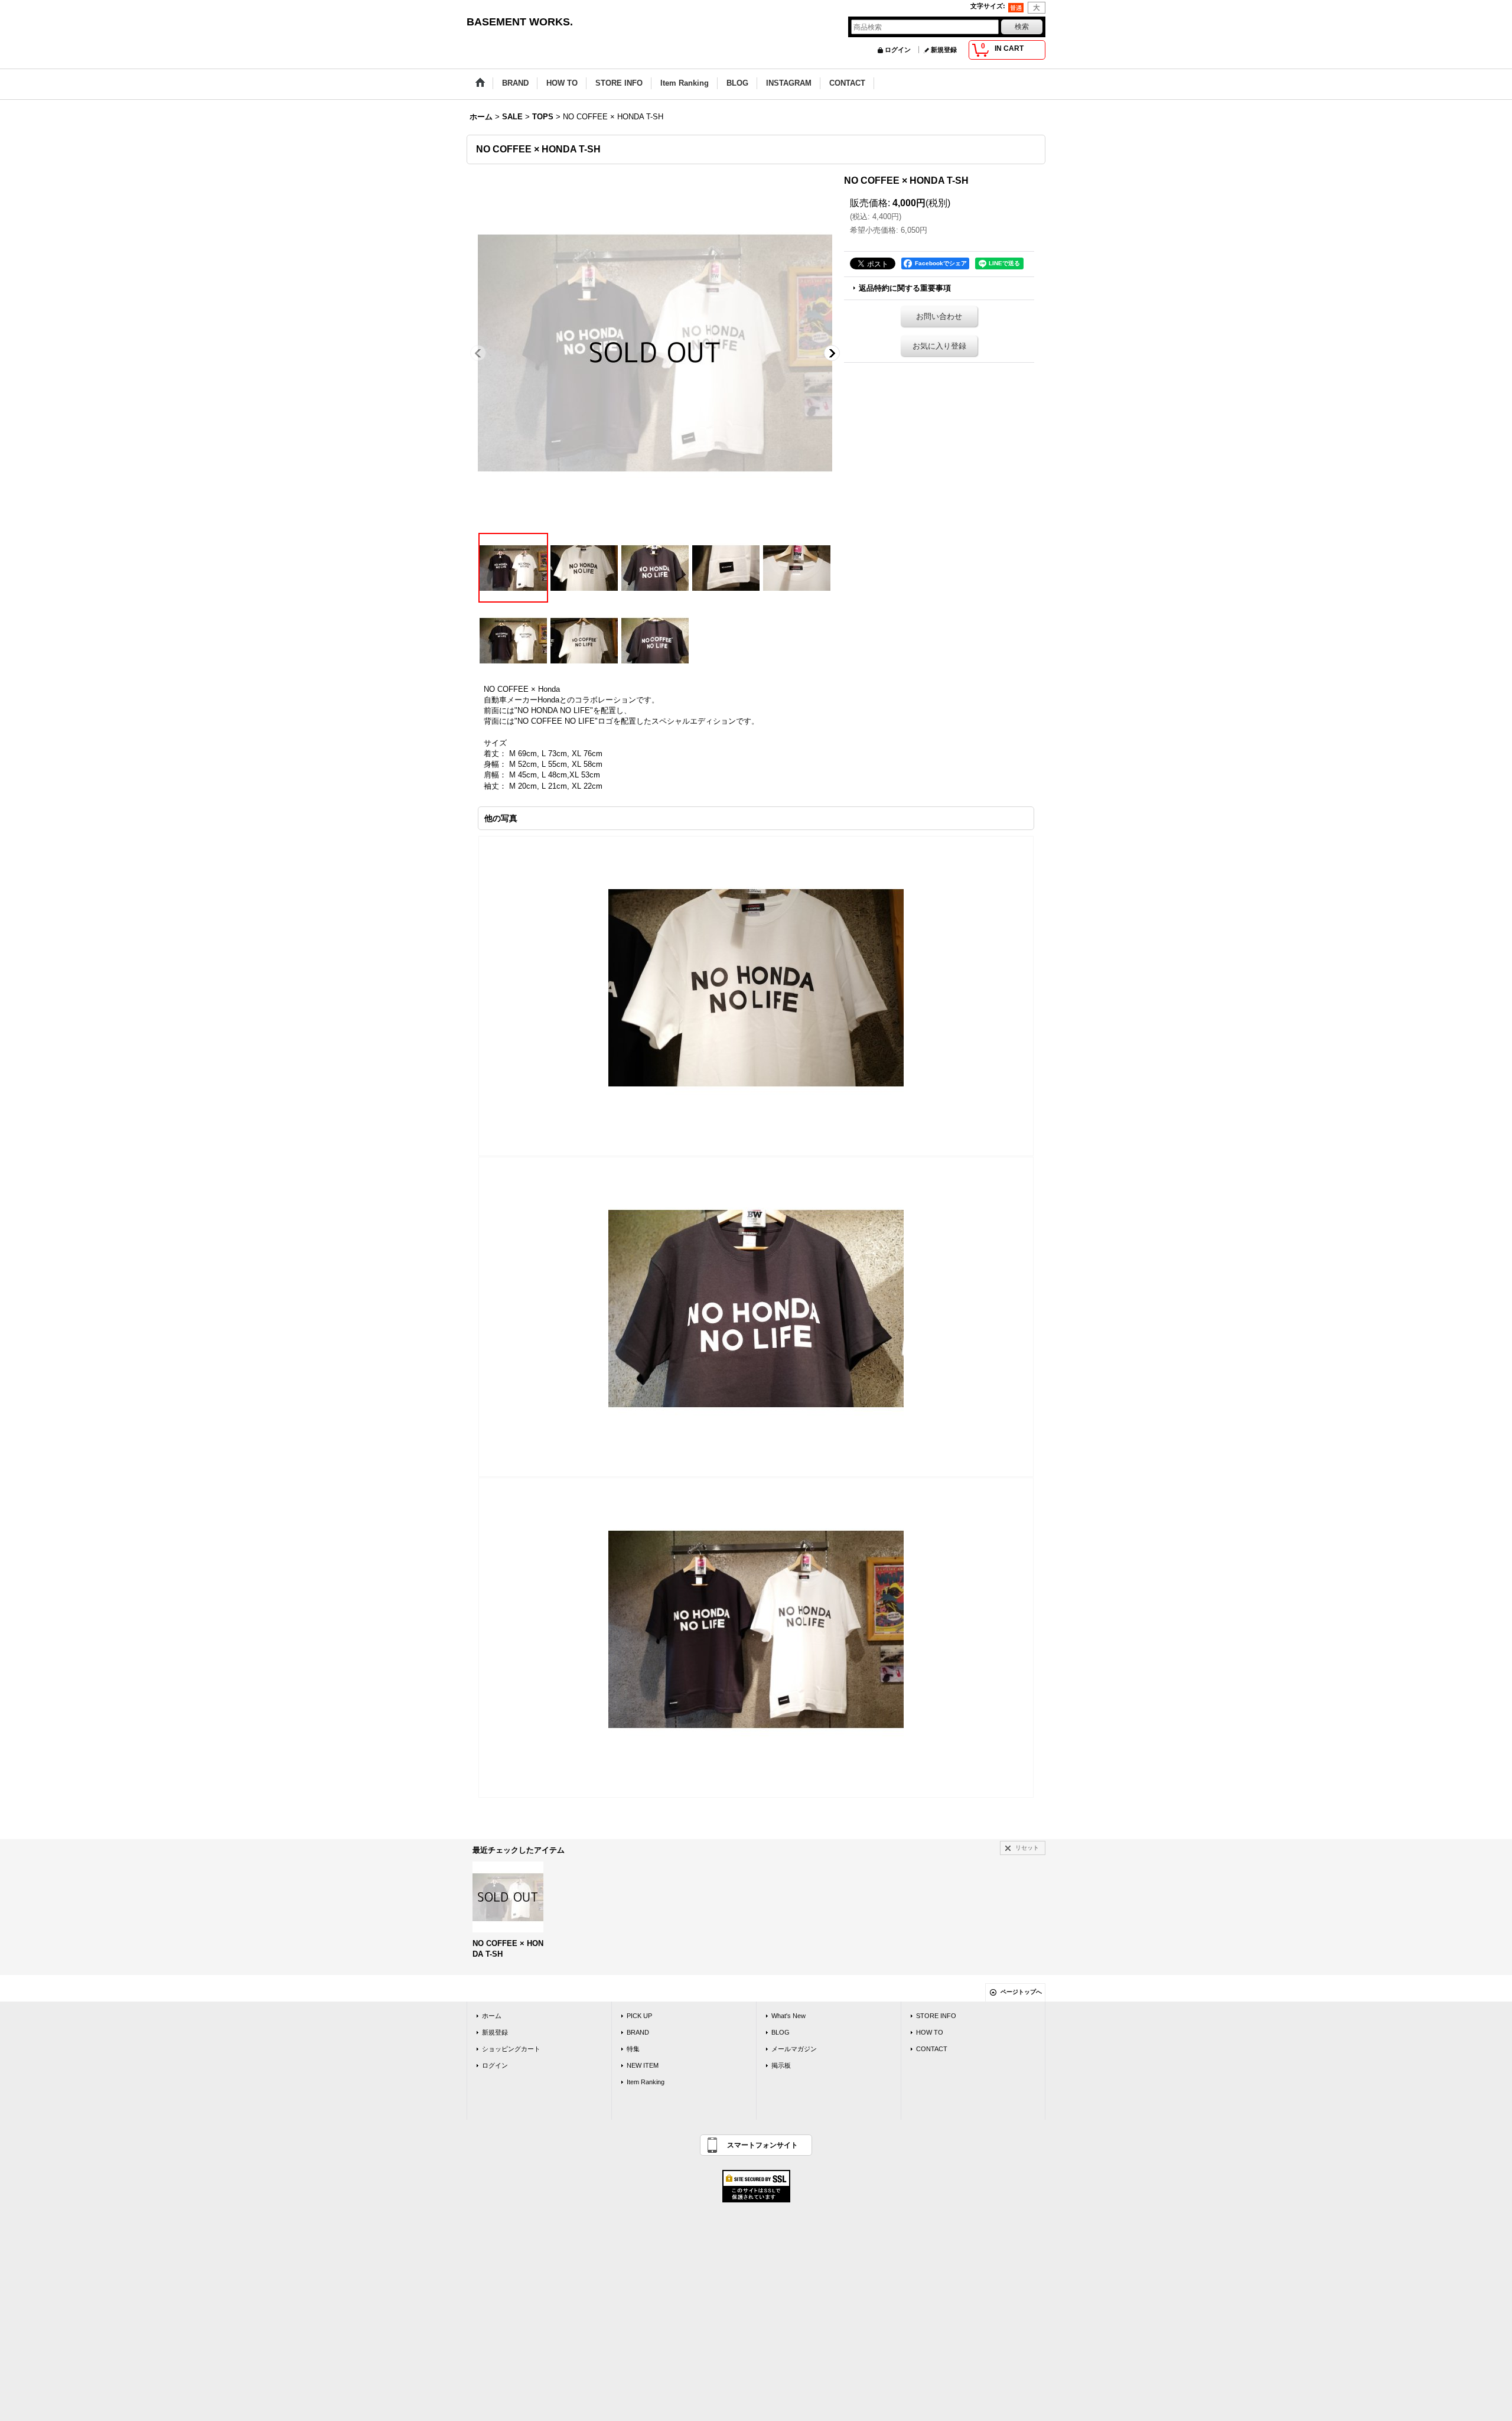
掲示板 (781, 2065)
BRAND (638, 2032)
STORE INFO (936, 2016)
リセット (1027, 1848)
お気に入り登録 (939, 346)
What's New (788, 2016)
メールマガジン (794, 2049)
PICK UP (639, 2016)
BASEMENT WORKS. (520, 22)
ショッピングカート (511, 2049)
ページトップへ (1021, 1992)
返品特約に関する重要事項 (905, 288)
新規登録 (944, 50)
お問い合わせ (939, 316)
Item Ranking (646, 2082)
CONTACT (932, 2049)
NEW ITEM (643, 2065)
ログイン (898, 50)
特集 (633, 2049)
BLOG (781, 2032)
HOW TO (930, 2032)
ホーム (492, 2016)
